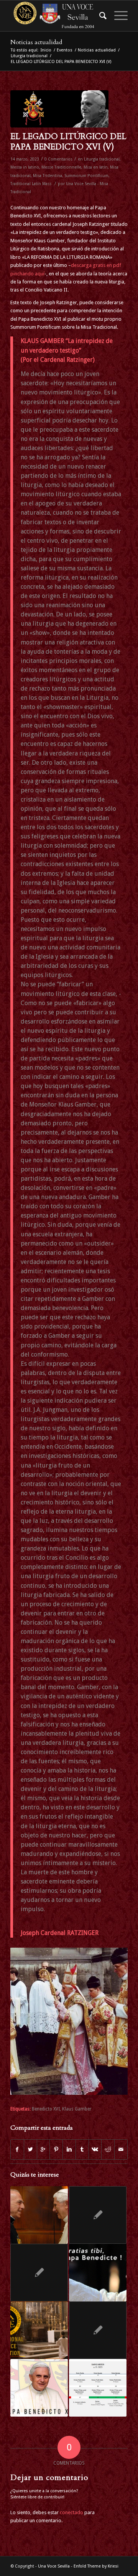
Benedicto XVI (46, 2109)
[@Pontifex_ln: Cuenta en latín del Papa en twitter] (39, 2273)
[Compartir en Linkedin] (69, 2149)
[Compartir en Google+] (44, 2149)
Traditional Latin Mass (31, 184)
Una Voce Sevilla (54, 2566)
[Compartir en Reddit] (108, 2149)
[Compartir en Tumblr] (82, 2149)
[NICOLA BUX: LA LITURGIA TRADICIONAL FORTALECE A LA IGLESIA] (39, 2215)
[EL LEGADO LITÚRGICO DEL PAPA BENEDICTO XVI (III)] (39, 2388)
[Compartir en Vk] (95, 2149)
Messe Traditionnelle (61, 167)
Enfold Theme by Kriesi (96, 2566)
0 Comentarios (58, 159)
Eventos (65, 50)
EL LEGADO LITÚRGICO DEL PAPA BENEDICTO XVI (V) (68, 142)
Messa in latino (25, 167)
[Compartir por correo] (121, 2149)
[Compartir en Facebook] (17, 2149)
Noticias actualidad (36, 42)
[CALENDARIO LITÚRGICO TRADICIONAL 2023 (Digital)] (98, 2388)
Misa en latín (96, 167)
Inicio (46, 50)
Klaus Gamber (77, 2109)
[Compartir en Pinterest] (56, 2149)
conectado (71, 2512)
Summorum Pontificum (86, 176)
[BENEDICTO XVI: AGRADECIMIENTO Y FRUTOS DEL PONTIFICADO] (98, 2215)
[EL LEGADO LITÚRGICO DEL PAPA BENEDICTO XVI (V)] (59, 109)
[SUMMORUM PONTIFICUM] (98, 2330)
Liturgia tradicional (29, 56)
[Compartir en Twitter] (30, 2149)
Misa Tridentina (48, 176)
